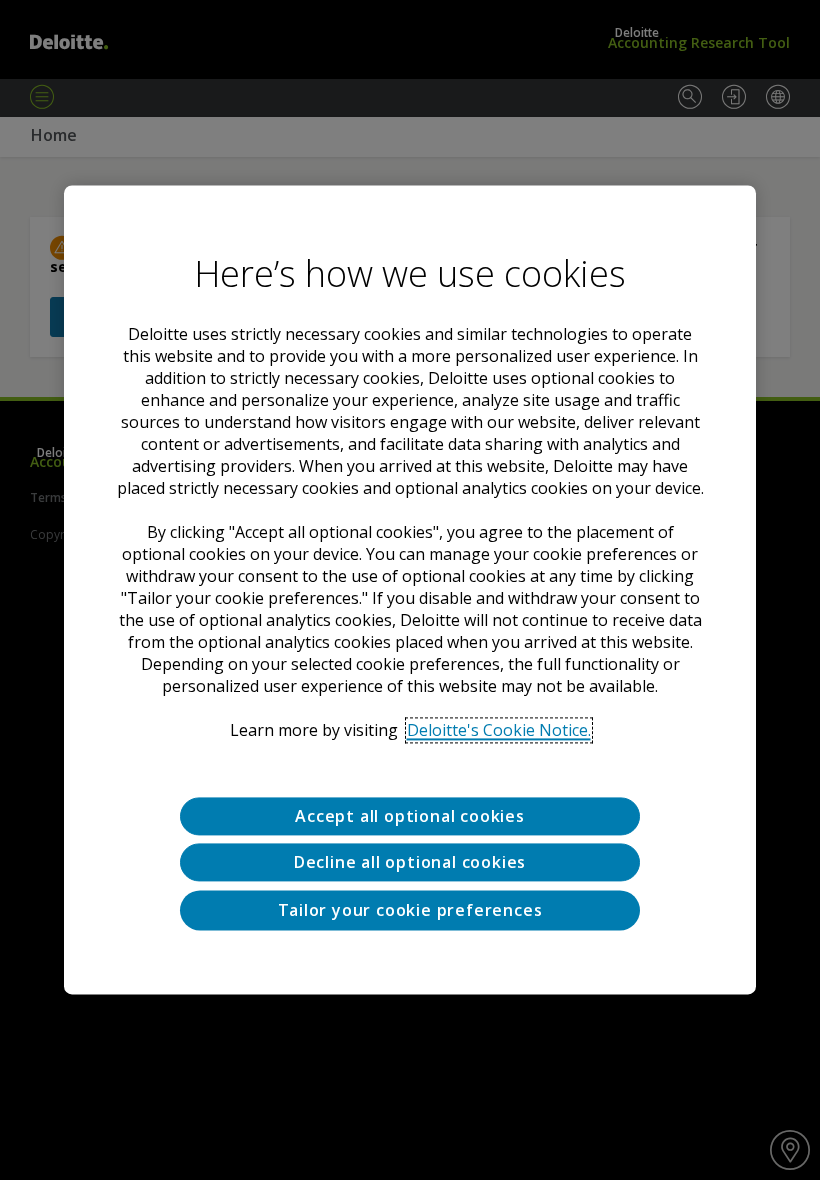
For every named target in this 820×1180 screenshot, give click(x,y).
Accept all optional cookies (410, 816)
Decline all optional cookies (410, 863)
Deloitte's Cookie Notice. (499, 730)
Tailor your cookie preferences (410, 910)
